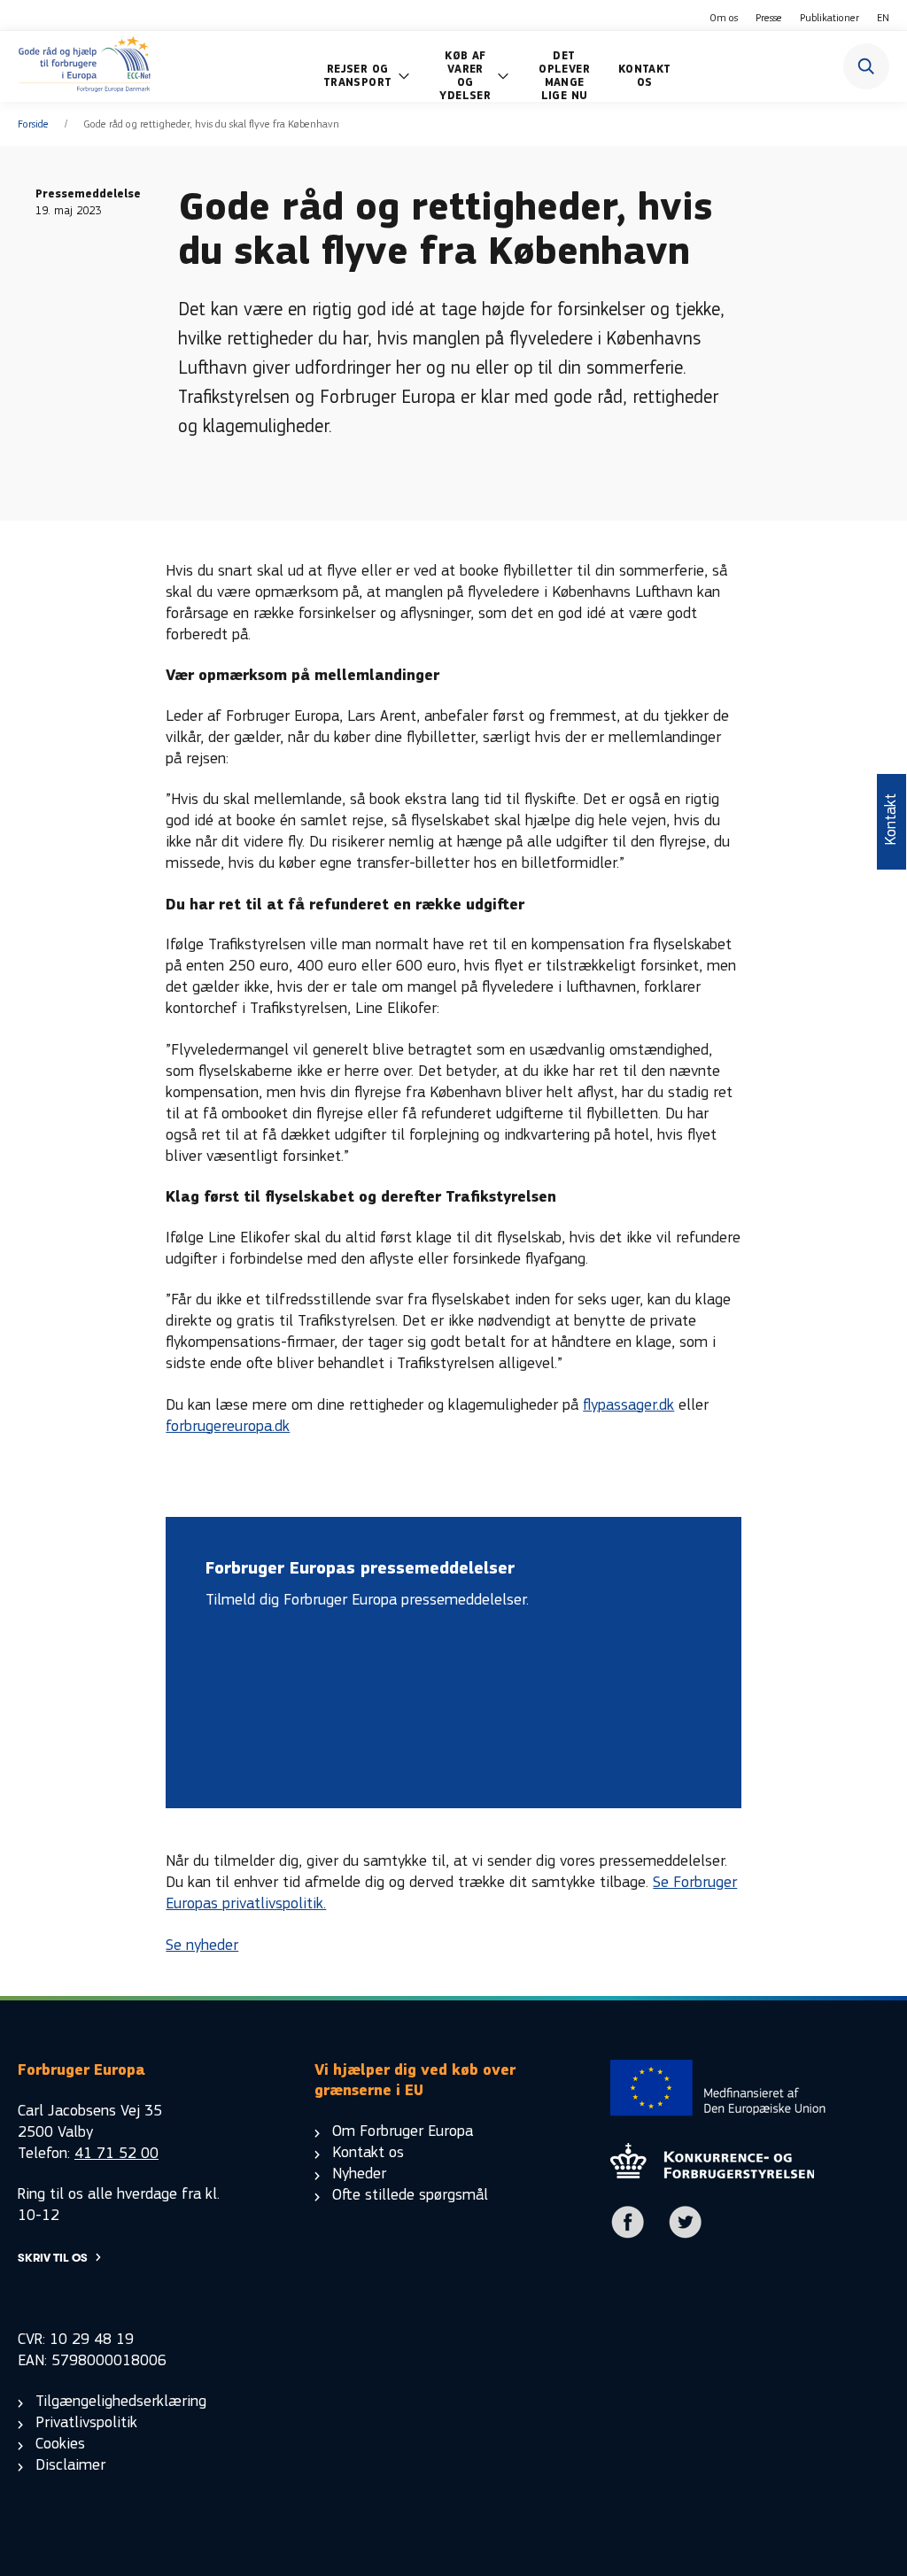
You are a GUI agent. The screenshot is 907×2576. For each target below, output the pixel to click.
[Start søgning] (866, 66)
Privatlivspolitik (86, 2422)
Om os (724, 18)
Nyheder (359, 2174)
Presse (769, 18)
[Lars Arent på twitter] (686, 2235)
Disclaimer (70, 2465)
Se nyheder (202, 1945)
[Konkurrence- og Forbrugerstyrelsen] (85, 66)
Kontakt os (368, 2152)
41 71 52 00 (116, 2153)
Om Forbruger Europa (403, 2131)
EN (883, 18)
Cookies (60, 2444)
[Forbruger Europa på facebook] (628, 2235)
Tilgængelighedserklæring (121, 2401)
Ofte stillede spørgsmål (410, 2195)
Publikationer (829, 18)
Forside (33, 124)
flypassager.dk (628, 1405)
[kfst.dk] (712, 2174)
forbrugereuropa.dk (228, 1426)
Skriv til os (53, 2258)
